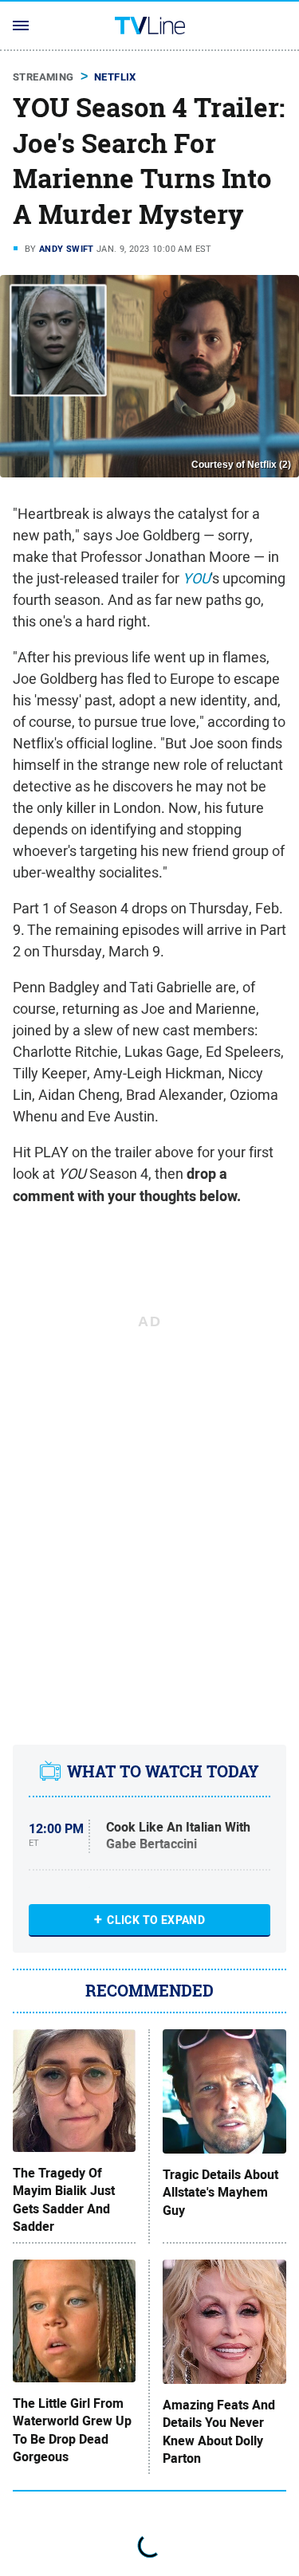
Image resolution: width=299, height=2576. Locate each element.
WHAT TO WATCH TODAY (163, 1772)
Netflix (115, 77)
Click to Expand (156, 1920)
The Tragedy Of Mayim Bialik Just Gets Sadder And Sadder (64, 2200)
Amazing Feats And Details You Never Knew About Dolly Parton (219, 2432)
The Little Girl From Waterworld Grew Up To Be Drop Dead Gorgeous (72, 2431)
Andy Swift (67, 249)
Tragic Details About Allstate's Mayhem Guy (220, 2193)
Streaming (43, 77)
